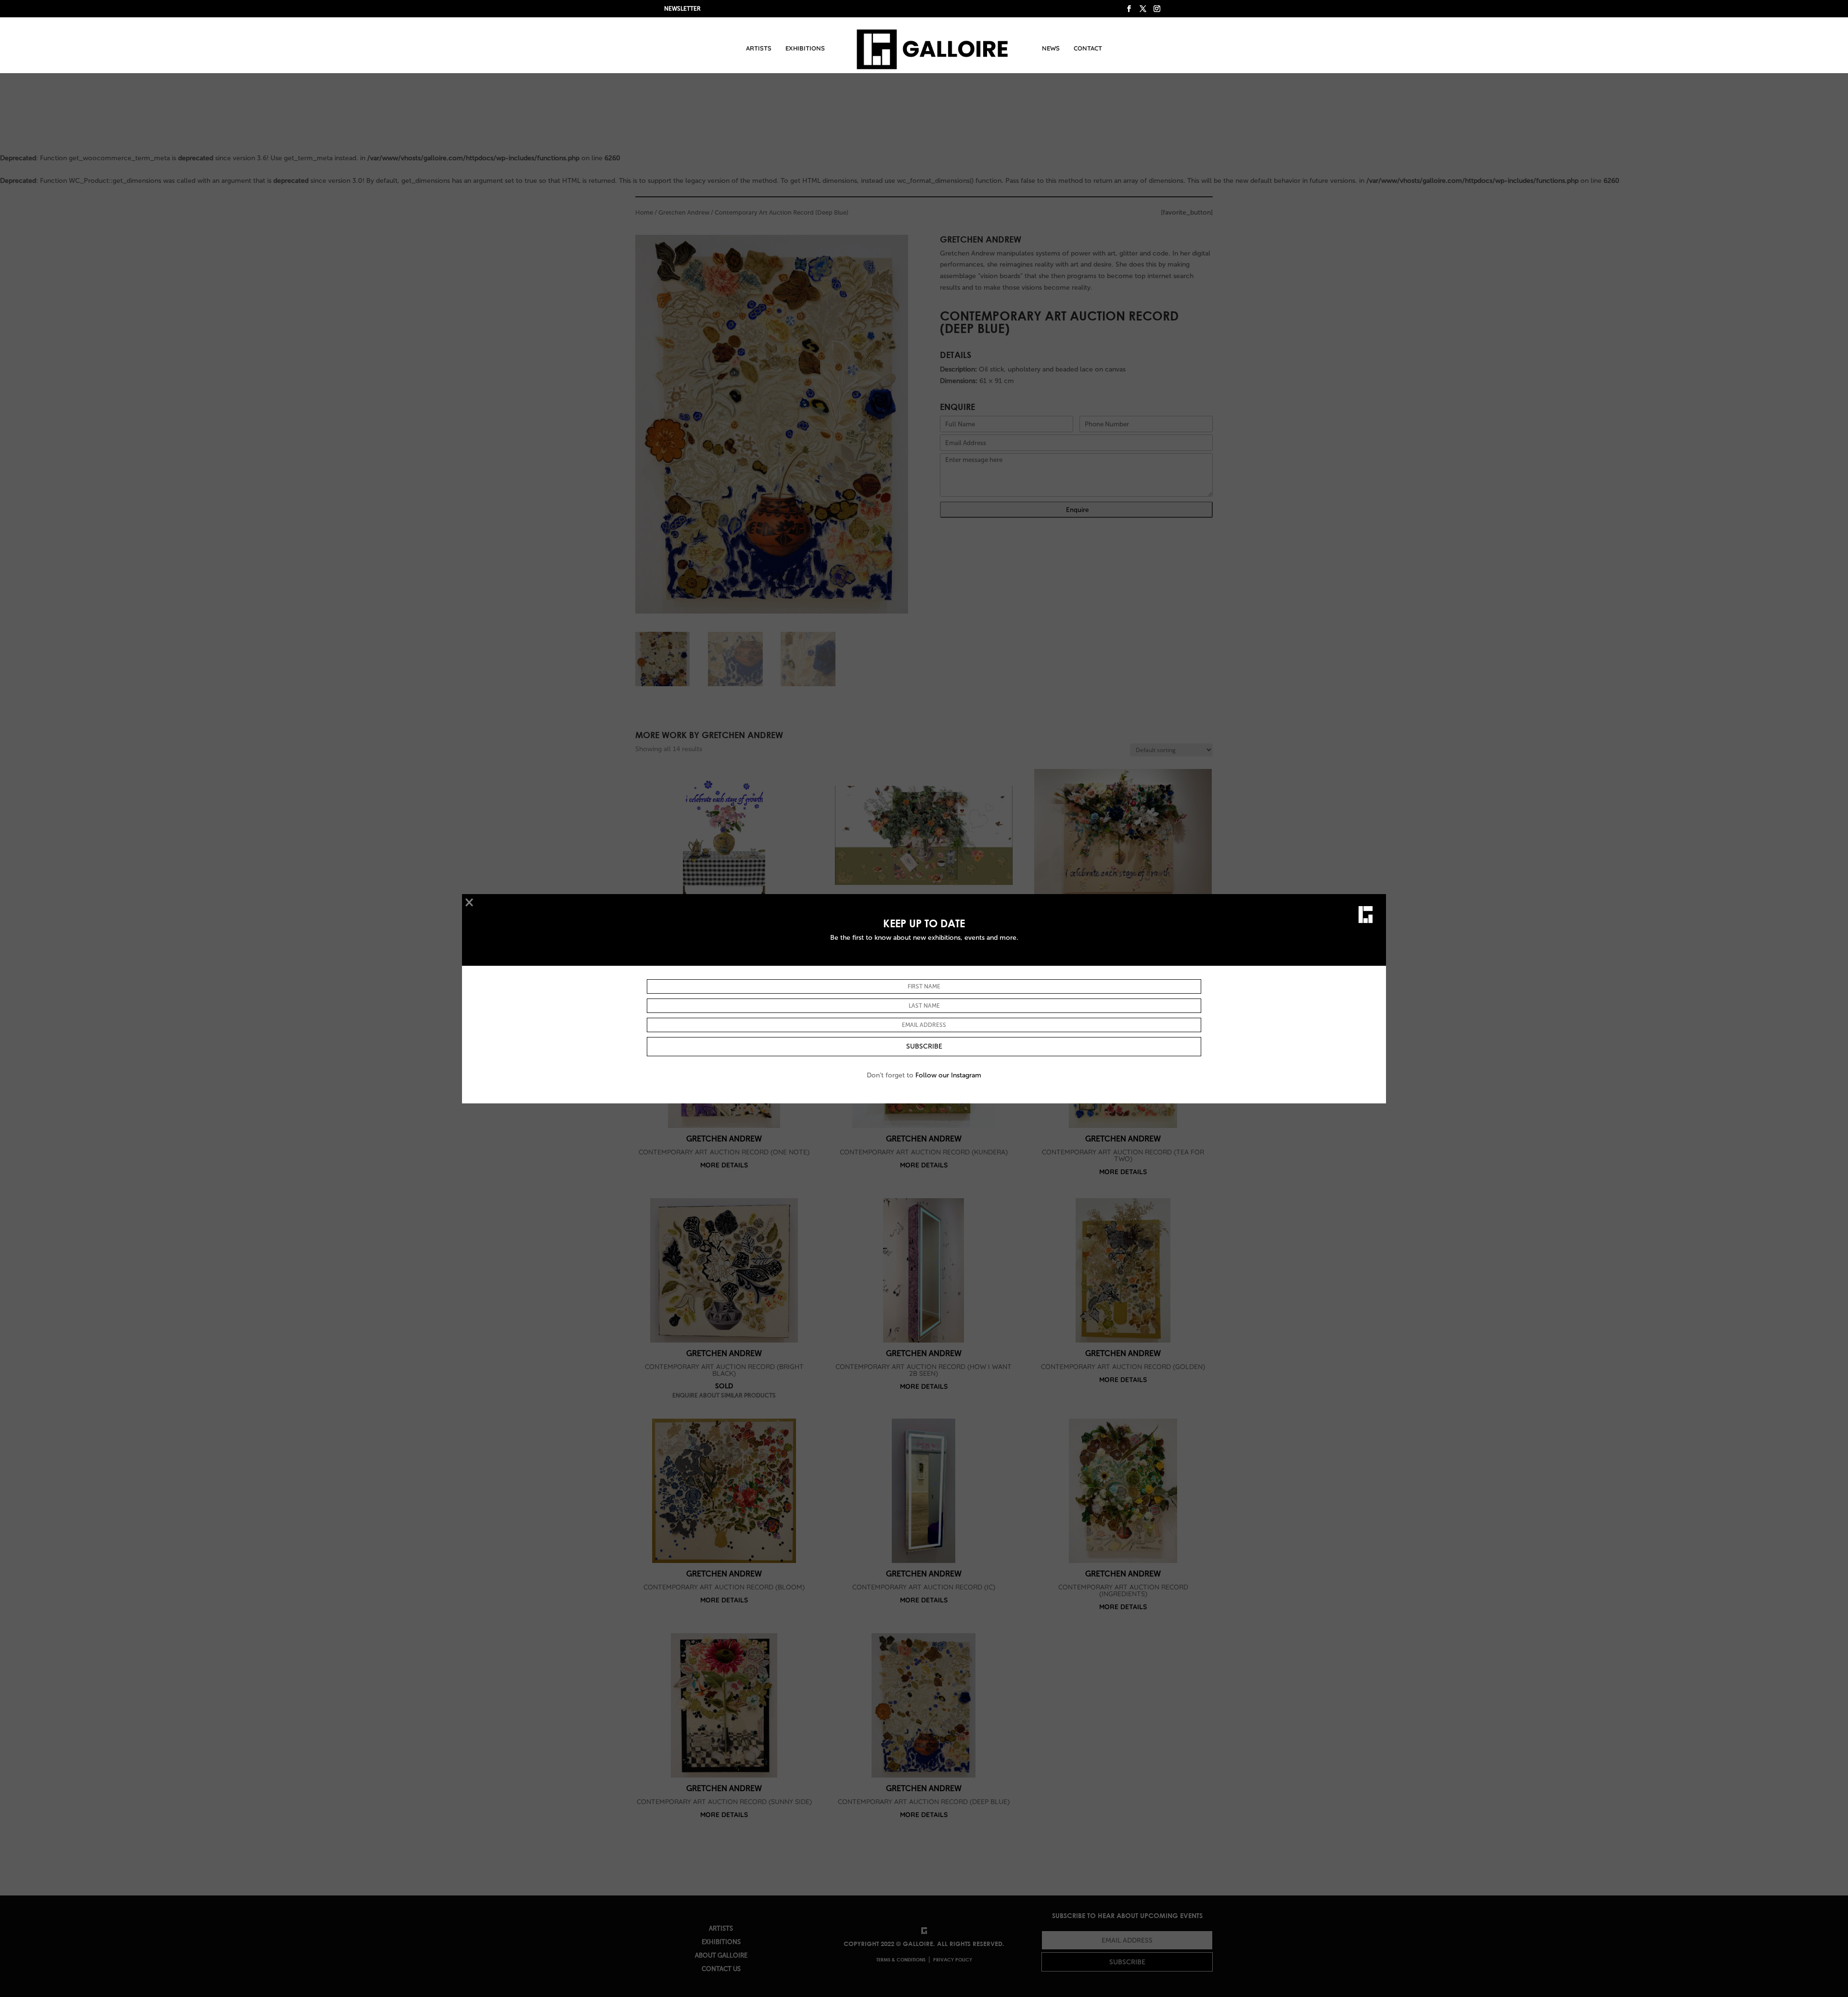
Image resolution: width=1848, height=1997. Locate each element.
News (1051, 48)
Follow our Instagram (948, 1075)
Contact (1088, 48)
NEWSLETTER (682, 9)
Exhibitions (805, 48)
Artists (759, 48)
